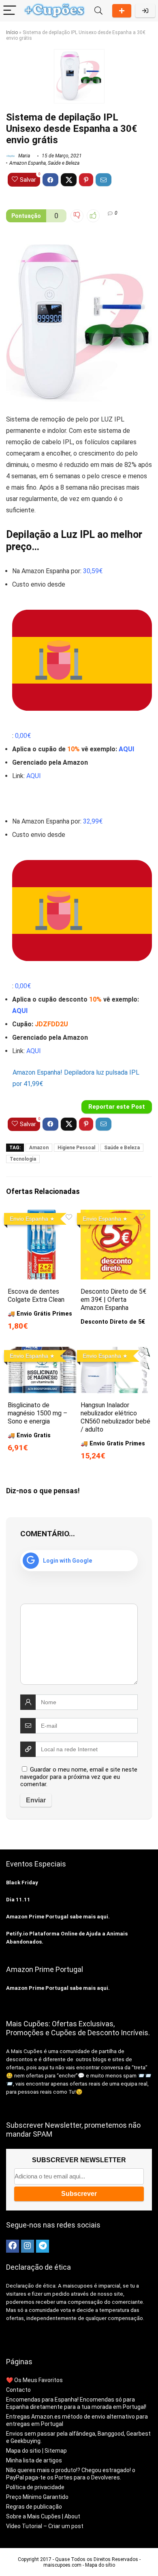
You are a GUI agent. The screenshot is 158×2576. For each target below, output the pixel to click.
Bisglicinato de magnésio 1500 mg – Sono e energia (37, 1413)
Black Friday (22, 1883)
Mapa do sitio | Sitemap (36, 2451)
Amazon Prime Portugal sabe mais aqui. (58, 1917)
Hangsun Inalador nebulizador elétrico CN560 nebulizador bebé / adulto (115, 1417)
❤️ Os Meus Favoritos (34, 2380)
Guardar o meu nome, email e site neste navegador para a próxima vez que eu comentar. (79, 1777)
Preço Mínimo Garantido (37, 2497)
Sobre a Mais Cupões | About (43, 2516)
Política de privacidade (35, 2487)
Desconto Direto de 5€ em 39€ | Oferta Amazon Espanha (113, 1300)
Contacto (18, 2390)
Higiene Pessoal (76, 1148)
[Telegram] (43, 2246)
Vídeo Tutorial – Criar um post (45, 2526)
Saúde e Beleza (64, 163)
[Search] (98, 11)
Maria (23, 156)
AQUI (126, 749)
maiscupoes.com (62, 2565)
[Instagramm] (28, 2246)
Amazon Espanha (28, 163)
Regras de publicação (34, 2507)
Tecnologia (23, 1159)
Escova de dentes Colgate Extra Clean (36, 1296)
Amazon (39, 1148)
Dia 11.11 (18, 1900)
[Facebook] (13, 2246)
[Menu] (10, 11)
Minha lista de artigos (34, 2460)
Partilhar (122, 11)
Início (12, 32)
